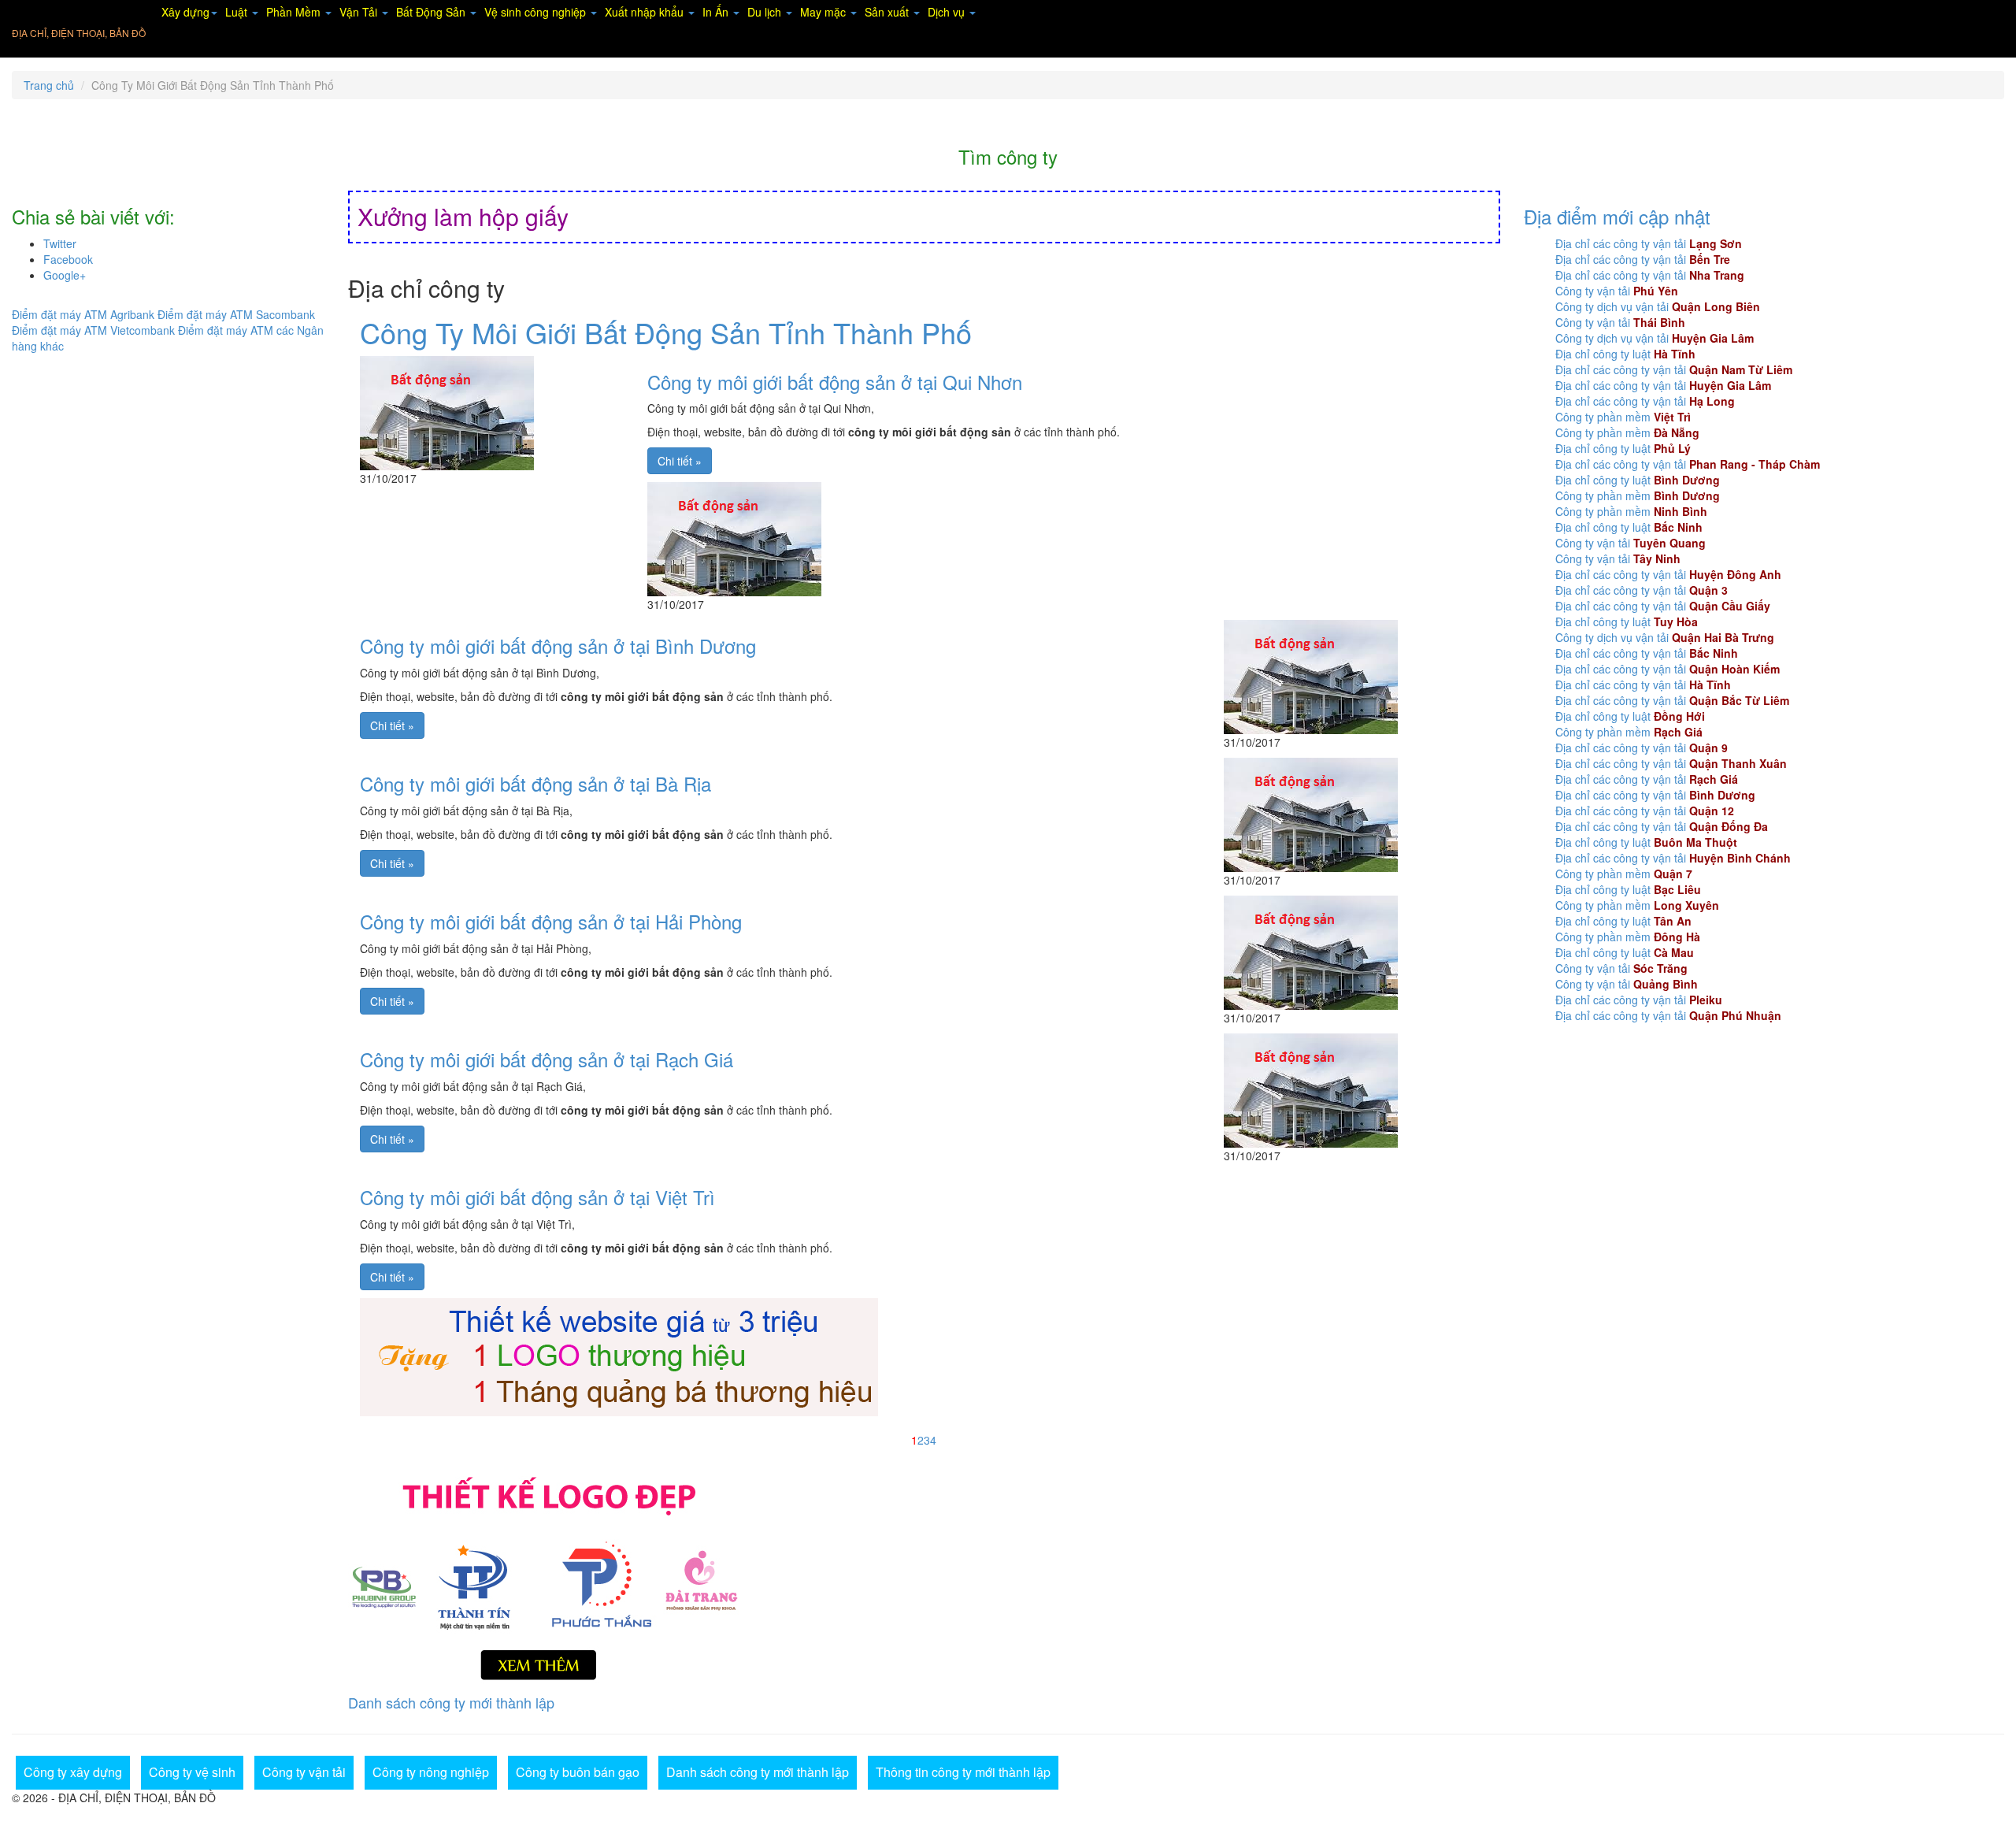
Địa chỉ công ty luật (1625, 354)
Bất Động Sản (432, 12)
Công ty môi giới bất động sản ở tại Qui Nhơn (835, 382)
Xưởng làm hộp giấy (463, 216)
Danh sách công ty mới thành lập (451, 1702)
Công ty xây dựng (73, 1772)
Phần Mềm (295, 12)
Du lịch (766, 12)
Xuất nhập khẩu (646, 12)
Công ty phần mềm (1623, 417)
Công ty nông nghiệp (431, 1772)
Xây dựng (185, 12)
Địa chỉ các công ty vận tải (1649, 243)
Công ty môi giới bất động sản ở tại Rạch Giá (547, 1059)
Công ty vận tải (1617, 291)
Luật (238, 12)
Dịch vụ (948, 12)
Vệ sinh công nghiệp (537, 12)
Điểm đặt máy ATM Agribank (83, 314)
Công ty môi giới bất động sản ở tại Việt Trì (537, 1197)
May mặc (825, 12)
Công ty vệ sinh (192, 1772)
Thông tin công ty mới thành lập (963, 1772)
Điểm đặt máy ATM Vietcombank (93, 330)
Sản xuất (888, 12)
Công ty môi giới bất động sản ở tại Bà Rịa (535, 783)
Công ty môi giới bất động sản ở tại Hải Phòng (551, 921)
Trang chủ (49, 85)
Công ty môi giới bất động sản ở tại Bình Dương (558, 646)
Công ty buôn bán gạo (578, 1772)
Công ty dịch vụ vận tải (1658, 306)
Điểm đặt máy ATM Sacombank (236, 314)
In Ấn (717, 12)
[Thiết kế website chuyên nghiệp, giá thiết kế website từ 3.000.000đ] (619, 1355)
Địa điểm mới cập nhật (1617, 216)
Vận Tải (360, 12)
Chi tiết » (680, 461)
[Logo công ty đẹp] (924, 1575)
